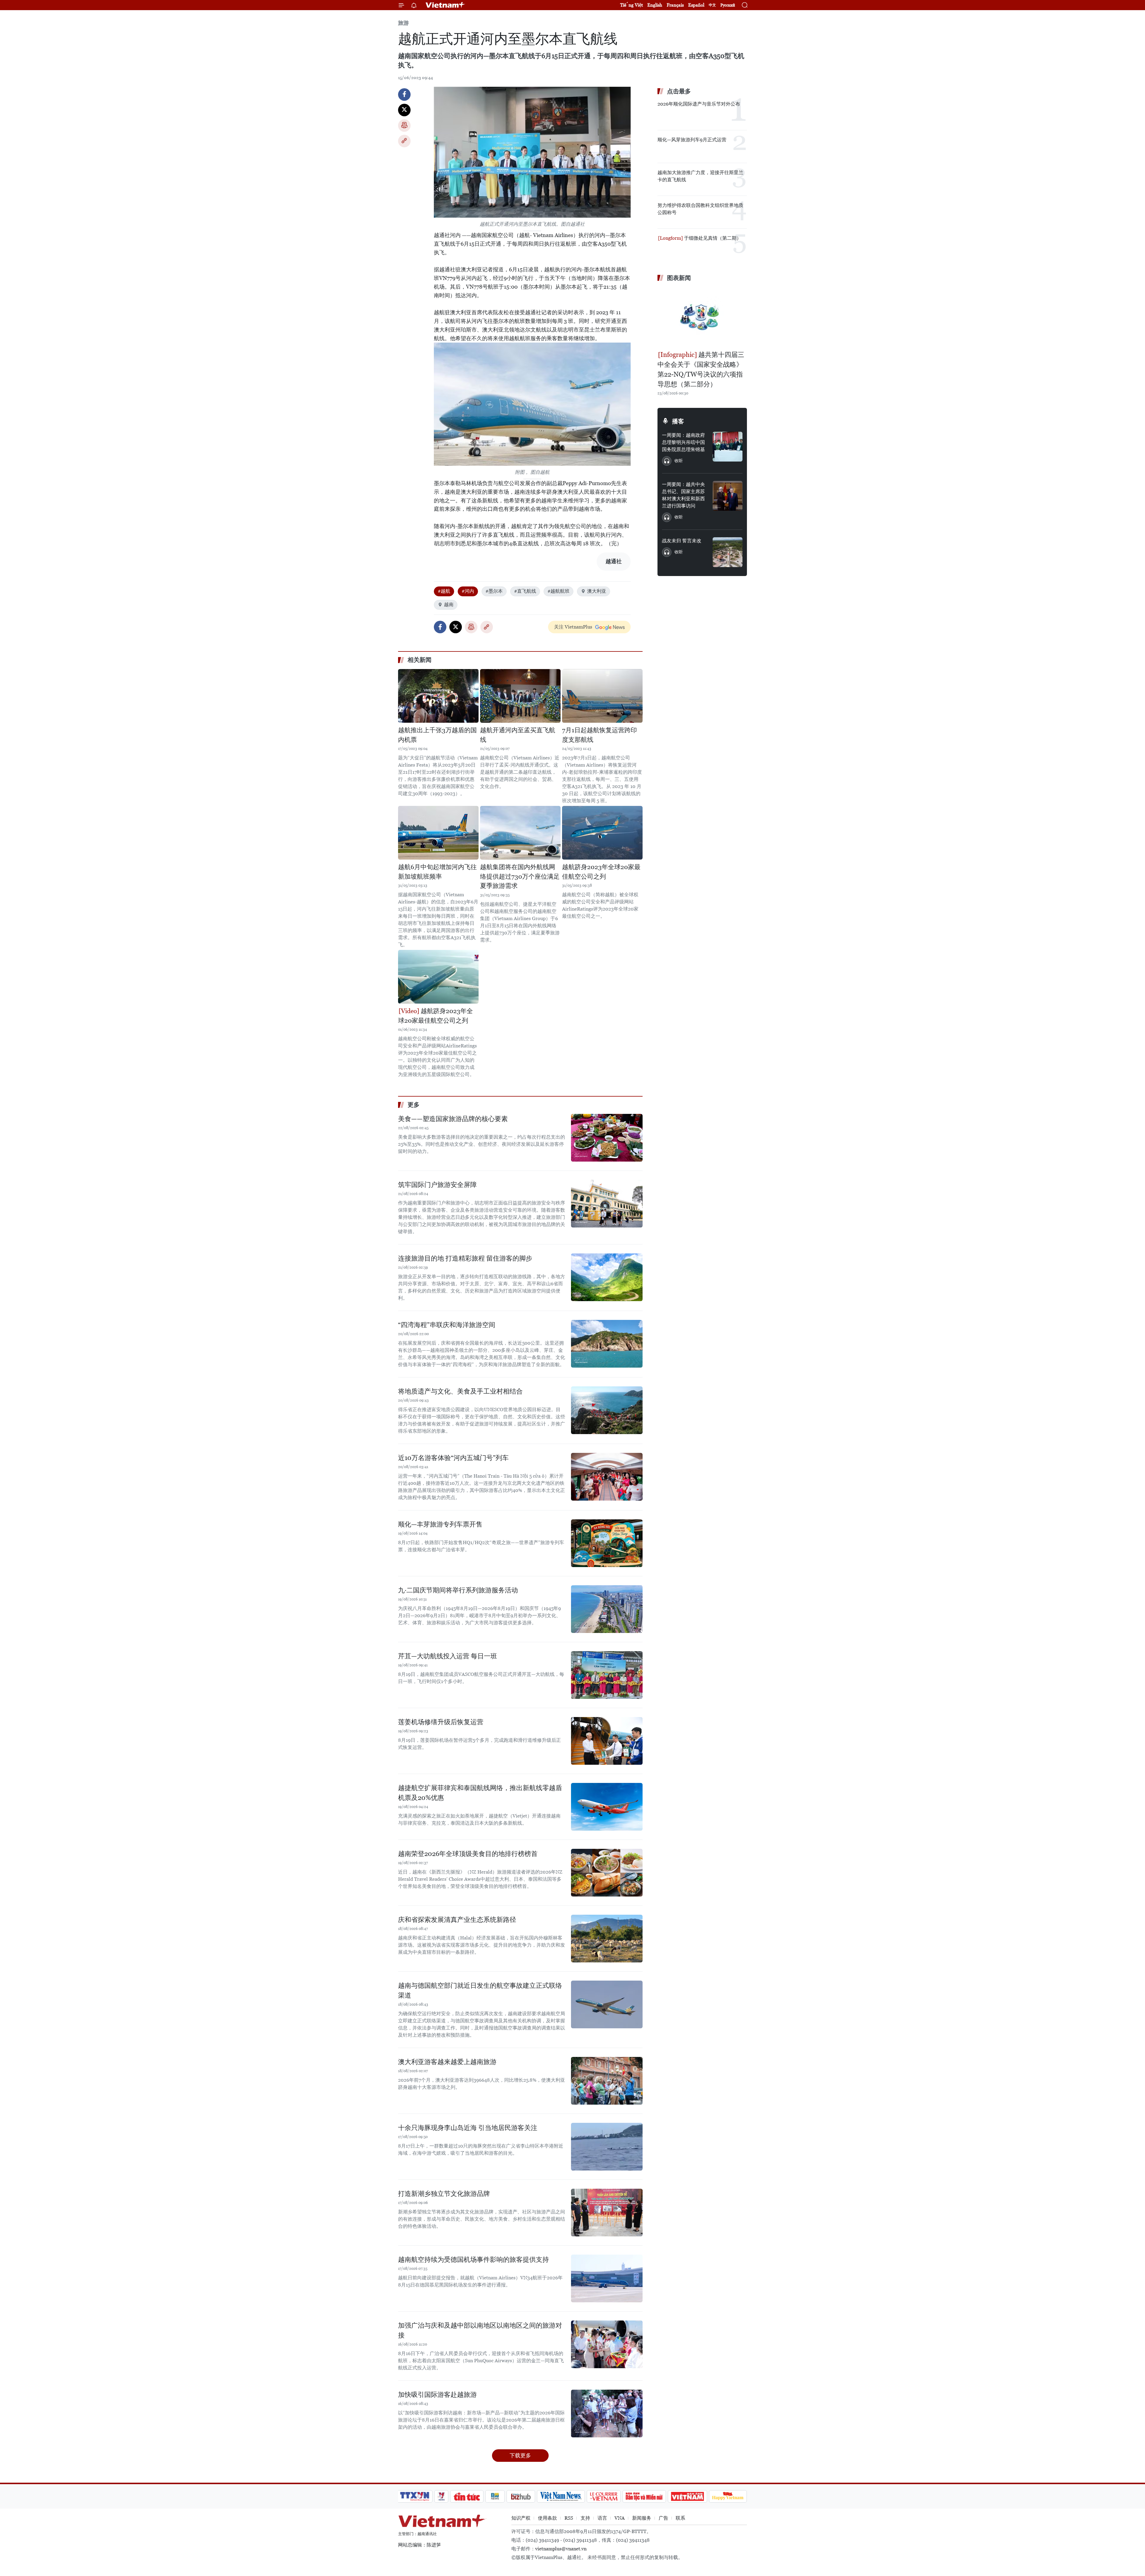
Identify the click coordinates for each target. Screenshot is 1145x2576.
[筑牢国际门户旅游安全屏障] (607, 1204)
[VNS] (561, 2496)
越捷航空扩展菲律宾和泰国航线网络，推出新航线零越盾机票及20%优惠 (480, 1793)
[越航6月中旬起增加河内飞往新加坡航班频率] (438, 833)
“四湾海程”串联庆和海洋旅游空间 (447, 1325)
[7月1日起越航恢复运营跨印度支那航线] (602, 696)
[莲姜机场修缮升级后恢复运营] (607, 1741)
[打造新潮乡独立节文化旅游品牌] (607, 2213)
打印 (404, 126)
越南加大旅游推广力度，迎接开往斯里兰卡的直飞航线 (700, 176)
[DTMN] (644, 2496)
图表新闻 (679, 278)
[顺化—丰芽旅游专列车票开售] (607, 1543)
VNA (620, 2518)
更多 (414, 1105)
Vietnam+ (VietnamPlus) (445, 5)
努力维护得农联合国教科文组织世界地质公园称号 (700, 209)
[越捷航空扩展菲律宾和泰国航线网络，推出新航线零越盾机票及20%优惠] (607, 1807)
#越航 (444, 591)
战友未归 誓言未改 (682, 541)
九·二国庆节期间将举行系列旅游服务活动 (458, 1590)
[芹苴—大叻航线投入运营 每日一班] (607, 1675)
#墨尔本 (494, 591)
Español (696, 5)
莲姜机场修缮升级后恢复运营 (441, 1722)
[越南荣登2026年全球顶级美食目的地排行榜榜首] (607, 1873)
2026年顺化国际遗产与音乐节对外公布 (699, 104)
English (655, 5)
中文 (712, 5)
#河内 (468, 591)
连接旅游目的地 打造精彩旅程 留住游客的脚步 (465, 1258)
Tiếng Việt (632, 5)
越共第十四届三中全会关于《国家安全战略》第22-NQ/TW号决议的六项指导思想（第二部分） (701, 369)
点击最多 (679, 91)
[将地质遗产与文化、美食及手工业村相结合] (607, 1410)
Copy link (404, 141)
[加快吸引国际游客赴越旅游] (607, 2414)
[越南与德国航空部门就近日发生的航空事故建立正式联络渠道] (607, 2004)
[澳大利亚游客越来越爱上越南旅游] (607, 2081)
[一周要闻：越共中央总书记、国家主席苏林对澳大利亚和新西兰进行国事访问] (728, 496)
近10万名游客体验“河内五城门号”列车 (453, 1458)
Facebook (404, 95)
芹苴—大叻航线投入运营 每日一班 (448, 1656)
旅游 (403, 23)
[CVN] (604, 2496)
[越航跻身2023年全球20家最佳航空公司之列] (602, 833)
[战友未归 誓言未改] (728, 552)
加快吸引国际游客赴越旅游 (437, 2395)
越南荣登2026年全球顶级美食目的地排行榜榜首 (468, 1854)
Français (675, 5)
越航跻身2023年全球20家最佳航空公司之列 (601, 872)
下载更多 (520, 2455)
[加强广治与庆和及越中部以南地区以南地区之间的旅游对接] (607, 2344)
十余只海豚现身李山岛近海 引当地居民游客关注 (468, 2128)
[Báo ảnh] (687, 2496)
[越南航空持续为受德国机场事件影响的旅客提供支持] (607, 2278)
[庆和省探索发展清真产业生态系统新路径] (607, 1939)
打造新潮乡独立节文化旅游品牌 (444, 2194)
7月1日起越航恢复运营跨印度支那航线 (599, 735)
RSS (569, 2518)
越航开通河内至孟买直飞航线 (518, 735)
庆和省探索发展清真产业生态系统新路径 (457, 1920)
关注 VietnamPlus (573, 627)
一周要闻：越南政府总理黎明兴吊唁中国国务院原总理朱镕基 (683, 442)
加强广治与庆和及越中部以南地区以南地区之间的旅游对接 (480, 2330)
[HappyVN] (728, 2496)
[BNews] (495, 2496)
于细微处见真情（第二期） (712, 238)
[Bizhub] (521, 2496)
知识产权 (521, 2518)
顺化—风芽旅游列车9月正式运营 (692, 140)
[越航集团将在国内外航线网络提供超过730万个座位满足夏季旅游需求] (520, 833)
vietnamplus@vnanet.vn (561, 2549)
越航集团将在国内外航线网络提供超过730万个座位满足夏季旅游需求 (520, 876)
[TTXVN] (415, 2496)
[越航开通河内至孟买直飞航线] (520, 696)
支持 (585, 2518)
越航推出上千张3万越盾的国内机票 (437, 735)
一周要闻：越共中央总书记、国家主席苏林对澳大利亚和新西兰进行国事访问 (683, 495)
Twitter (404, 110)
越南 (449, 604)
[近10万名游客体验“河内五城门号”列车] (607, 1477)
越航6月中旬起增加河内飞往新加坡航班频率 (437, 872)
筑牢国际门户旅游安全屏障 (437, 1185)
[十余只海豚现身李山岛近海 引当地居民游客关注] (607, 2147)
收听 (679, 461)
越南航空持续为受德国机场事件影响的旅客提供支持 (474, 2260)
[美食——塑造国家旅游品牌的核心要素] (607, 1138)
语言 (602, 2518)
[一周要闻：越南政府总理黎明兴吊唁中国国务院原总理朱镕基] (728, 447)
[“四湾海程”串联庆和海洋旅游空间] (607, 1344)
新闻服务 (642, 2518)
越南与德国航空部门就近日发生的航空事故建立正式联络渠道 (480, 1990)
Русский (728, 5)
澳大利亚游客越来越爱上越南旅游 (447, 2062)
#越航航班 (558, 591)
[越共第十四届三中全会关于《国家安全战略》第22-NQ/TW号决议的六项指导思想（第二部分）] (702, 317)
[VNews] (441, 2496)
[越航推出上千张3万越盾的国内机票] (438, 696)
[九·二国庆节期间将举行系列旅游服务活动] (607, 1609)
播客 (678, 421)
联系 (680, 2518)
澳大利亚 (597, 591)
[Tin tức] (467, 2496)
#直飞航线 (525, 591)
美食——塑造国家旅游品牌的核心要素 (453, 1119)
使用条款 (547, 2518)
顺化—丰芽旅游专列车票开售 (440, 1524)
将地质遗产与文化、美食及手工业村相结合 (460, 1391)
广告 (663, 2518)
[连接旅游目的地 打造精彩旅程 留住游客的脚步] (607, 1277)
